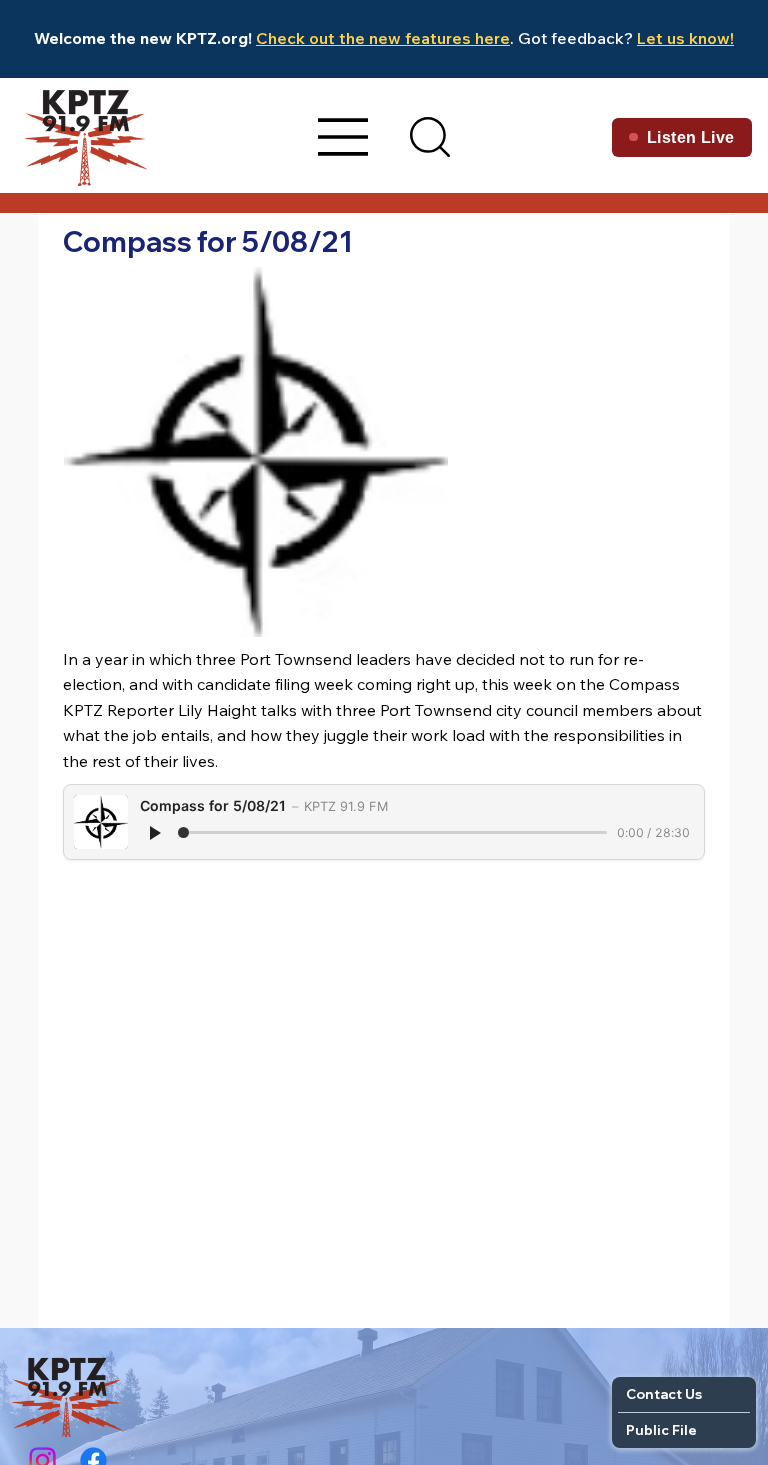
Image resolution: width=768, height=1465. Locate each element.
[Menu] (344, 137)
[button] (430, 137)
